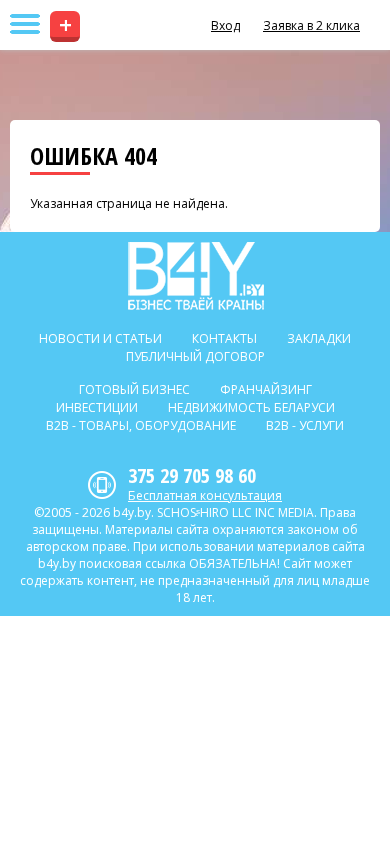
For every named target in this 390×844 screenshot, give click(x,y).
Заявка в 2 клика (311, 25)
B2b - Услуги (305, 425)
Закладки (319, 338)
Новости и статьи (100, 338)
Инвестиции (97, 407)
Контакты (224, 338)
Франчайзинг (266, 389)
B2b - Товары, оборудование (141, 425)
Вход (225, 25)
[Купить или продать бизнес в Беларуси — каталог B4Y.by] (195, 276)
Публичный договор (195, 356)
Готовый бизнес (134, 389)
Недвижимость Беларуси (251, 407)
